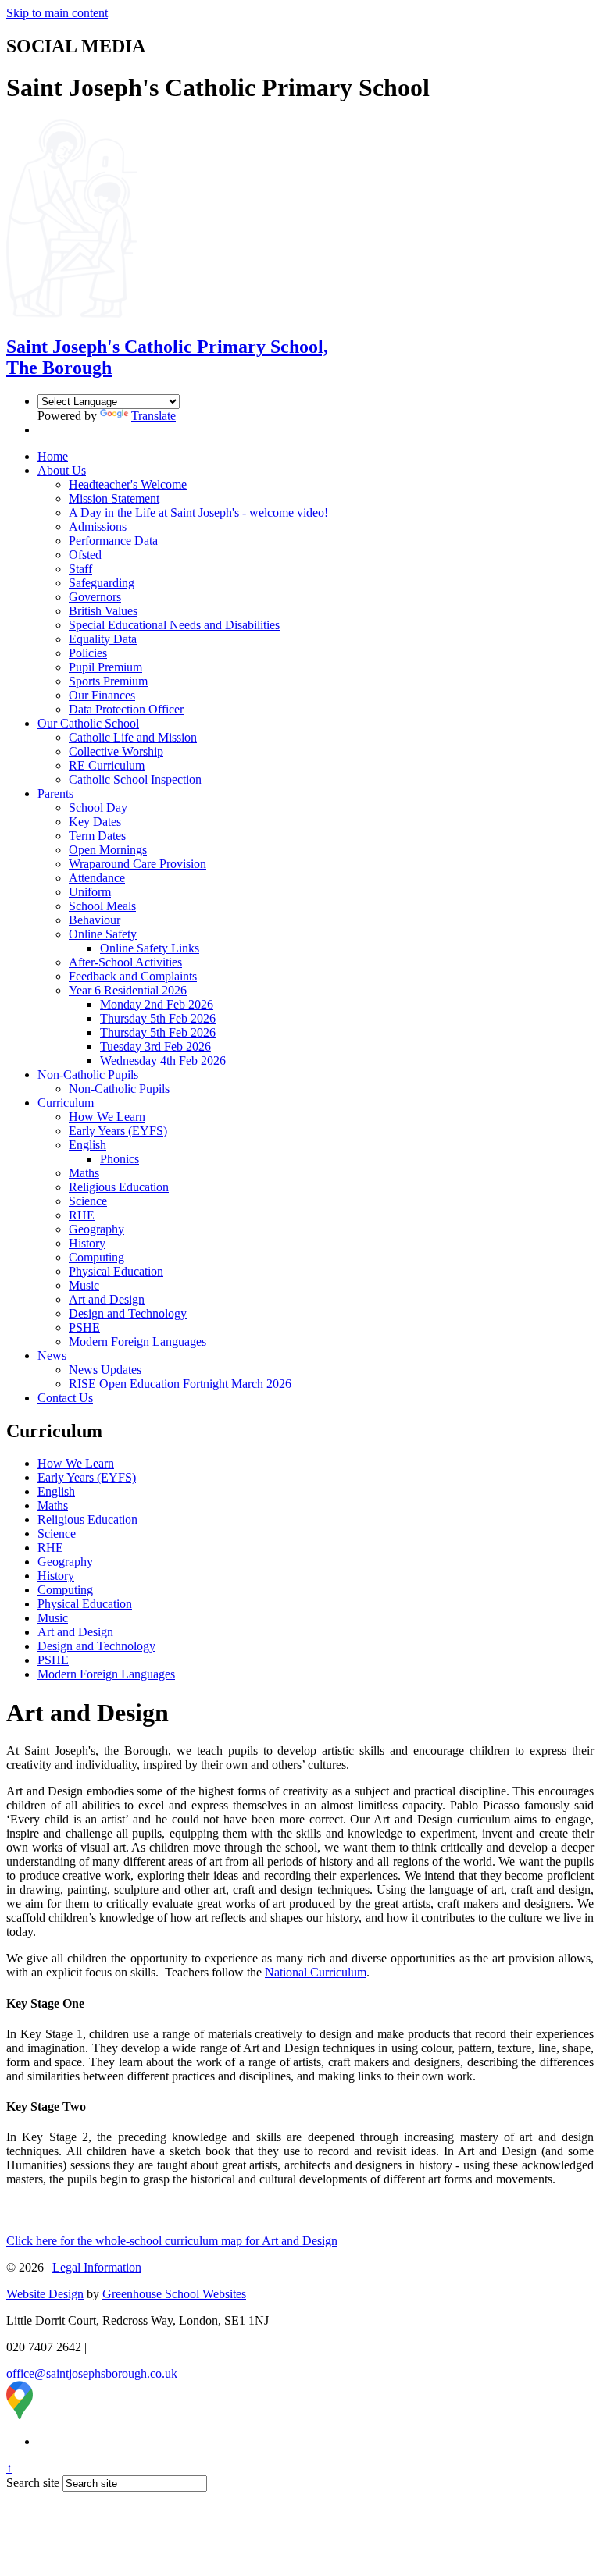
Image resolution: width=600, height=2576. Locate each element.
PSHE (84, 1327)
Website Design (45, 2294)
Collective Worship (116, 751)
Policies (88, 653)
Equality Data (103, 639)
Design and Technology (128, 1313)
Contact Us (65, 1398)
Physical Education (116, 1271)
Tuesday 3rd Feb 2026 (155, 1046)
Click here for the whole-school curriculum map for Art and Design (172, 2241)
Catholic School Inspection (135, 779)
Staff (80, 569)
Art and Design (107, 1299)
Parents (55, 793)
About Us (62, 470)
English (87, 1145)
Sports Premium (108, 681)
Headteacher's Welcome (128, 484)
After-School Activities (125, 962)
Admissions (98, 527)
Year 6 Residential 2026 (128, 990)
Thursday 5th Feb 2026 (158, 1018)
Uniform (90, 892)
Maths (84, 1173)
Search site (33, 2483)
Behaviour (95, 920)
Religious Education (119, 1187)
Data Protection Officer (126, 709)
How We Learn (107, 1117)
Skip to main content (57, 13)
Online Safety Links (150, 948)
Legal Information (97, 2267)
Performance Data (113, 541)
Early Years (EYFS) (118, 1131)
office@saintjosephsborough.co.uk (92, 2373)
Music (84, 1285)
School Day (98, 808)
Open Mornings (108, 850)
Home (53, 456)
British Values (103, 611)
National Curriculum (316, 1972)
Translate (154, 416)
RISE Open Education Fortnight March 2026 (180, 1384)
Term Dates (97, 836)
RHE (82, 1215)
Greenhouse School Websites (174, 2294)
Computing (96, 1257)
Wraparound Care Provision (137, 864)
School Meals (102, 906)
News (52, 1356)
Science (88, 1201)
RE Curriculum (107, 765)
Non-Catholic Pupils (88, 1075)
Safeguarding (102, 583)
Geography (96, 1229)
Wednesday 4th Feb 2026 (163, 1060)
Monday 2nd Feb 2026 (157, 1004)
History (87, 1243)
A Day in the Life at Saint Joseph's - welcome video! (198, 512)
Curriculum (66, 1103)
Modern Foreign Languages (137, 1341)
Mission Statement (114, 498)
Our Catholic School (88, 723)
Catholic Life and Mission (133, 737)
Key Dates (95, 822)
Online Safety (103, 934)
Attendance (97, 878)
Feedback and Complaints (133, 976)
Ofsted (85, 555)
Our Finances (102, 695)
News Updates (105, 1370)
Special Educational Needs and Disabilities (174, 625)
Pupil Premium (105, 667)
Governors (95, 597)
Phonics (120, 1159)
